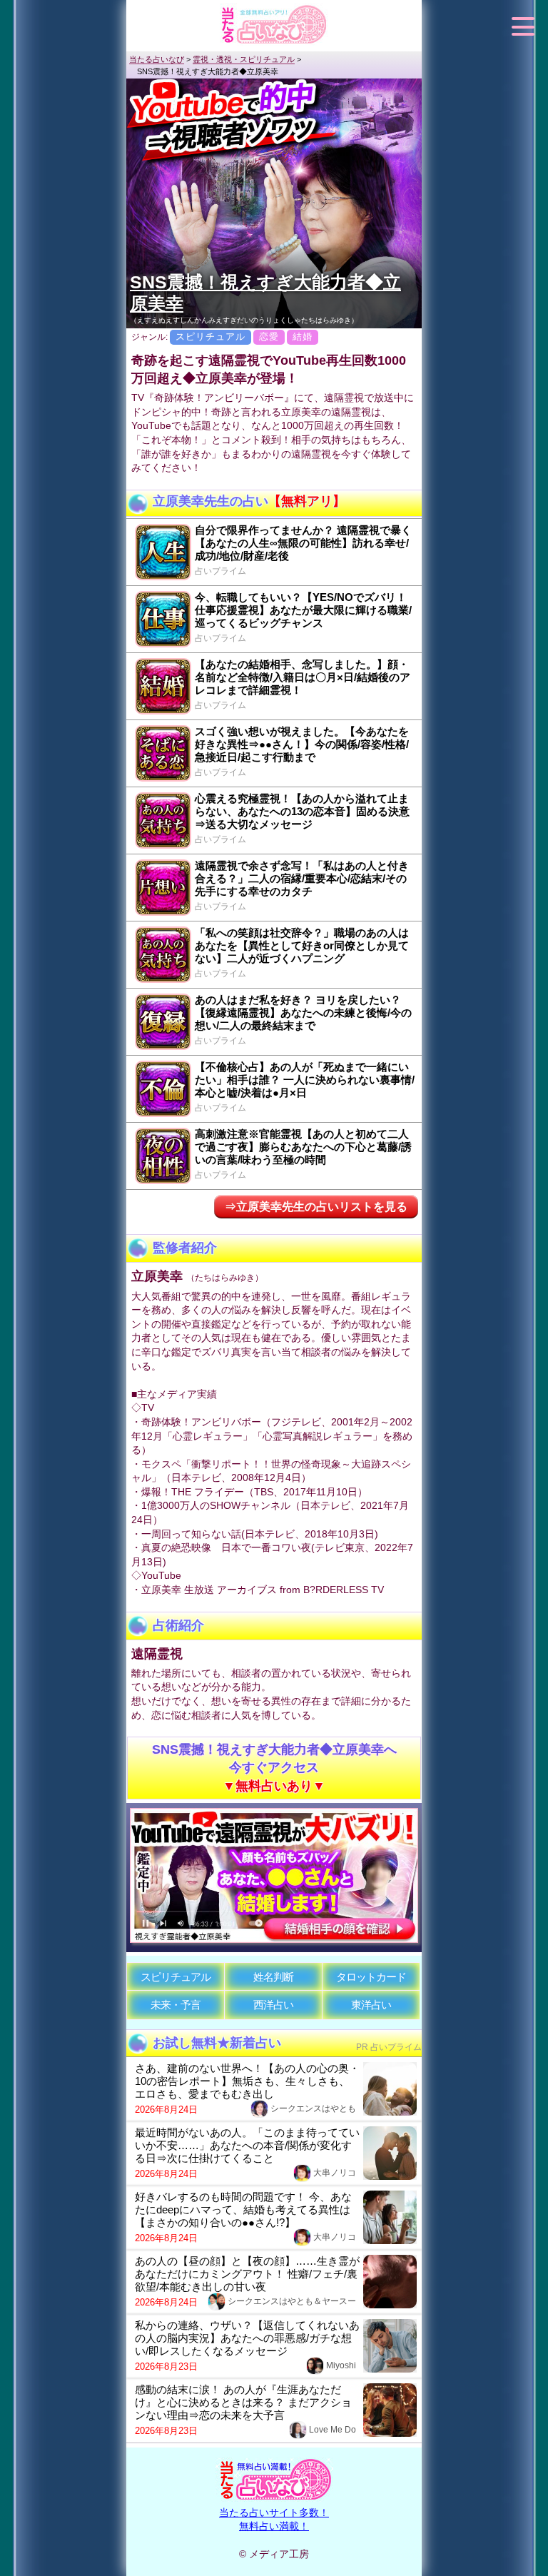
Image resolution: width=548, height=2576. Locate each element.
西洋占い (273, 2005)
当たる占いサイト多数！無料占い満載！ (274, 2519)
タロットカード (371, 1977)
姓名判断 (273, 1977)
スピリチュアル (176, 1977)
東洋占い (371, 2005)
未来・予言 (176, 2005)
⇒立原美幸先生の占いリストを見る (316, 1207)
